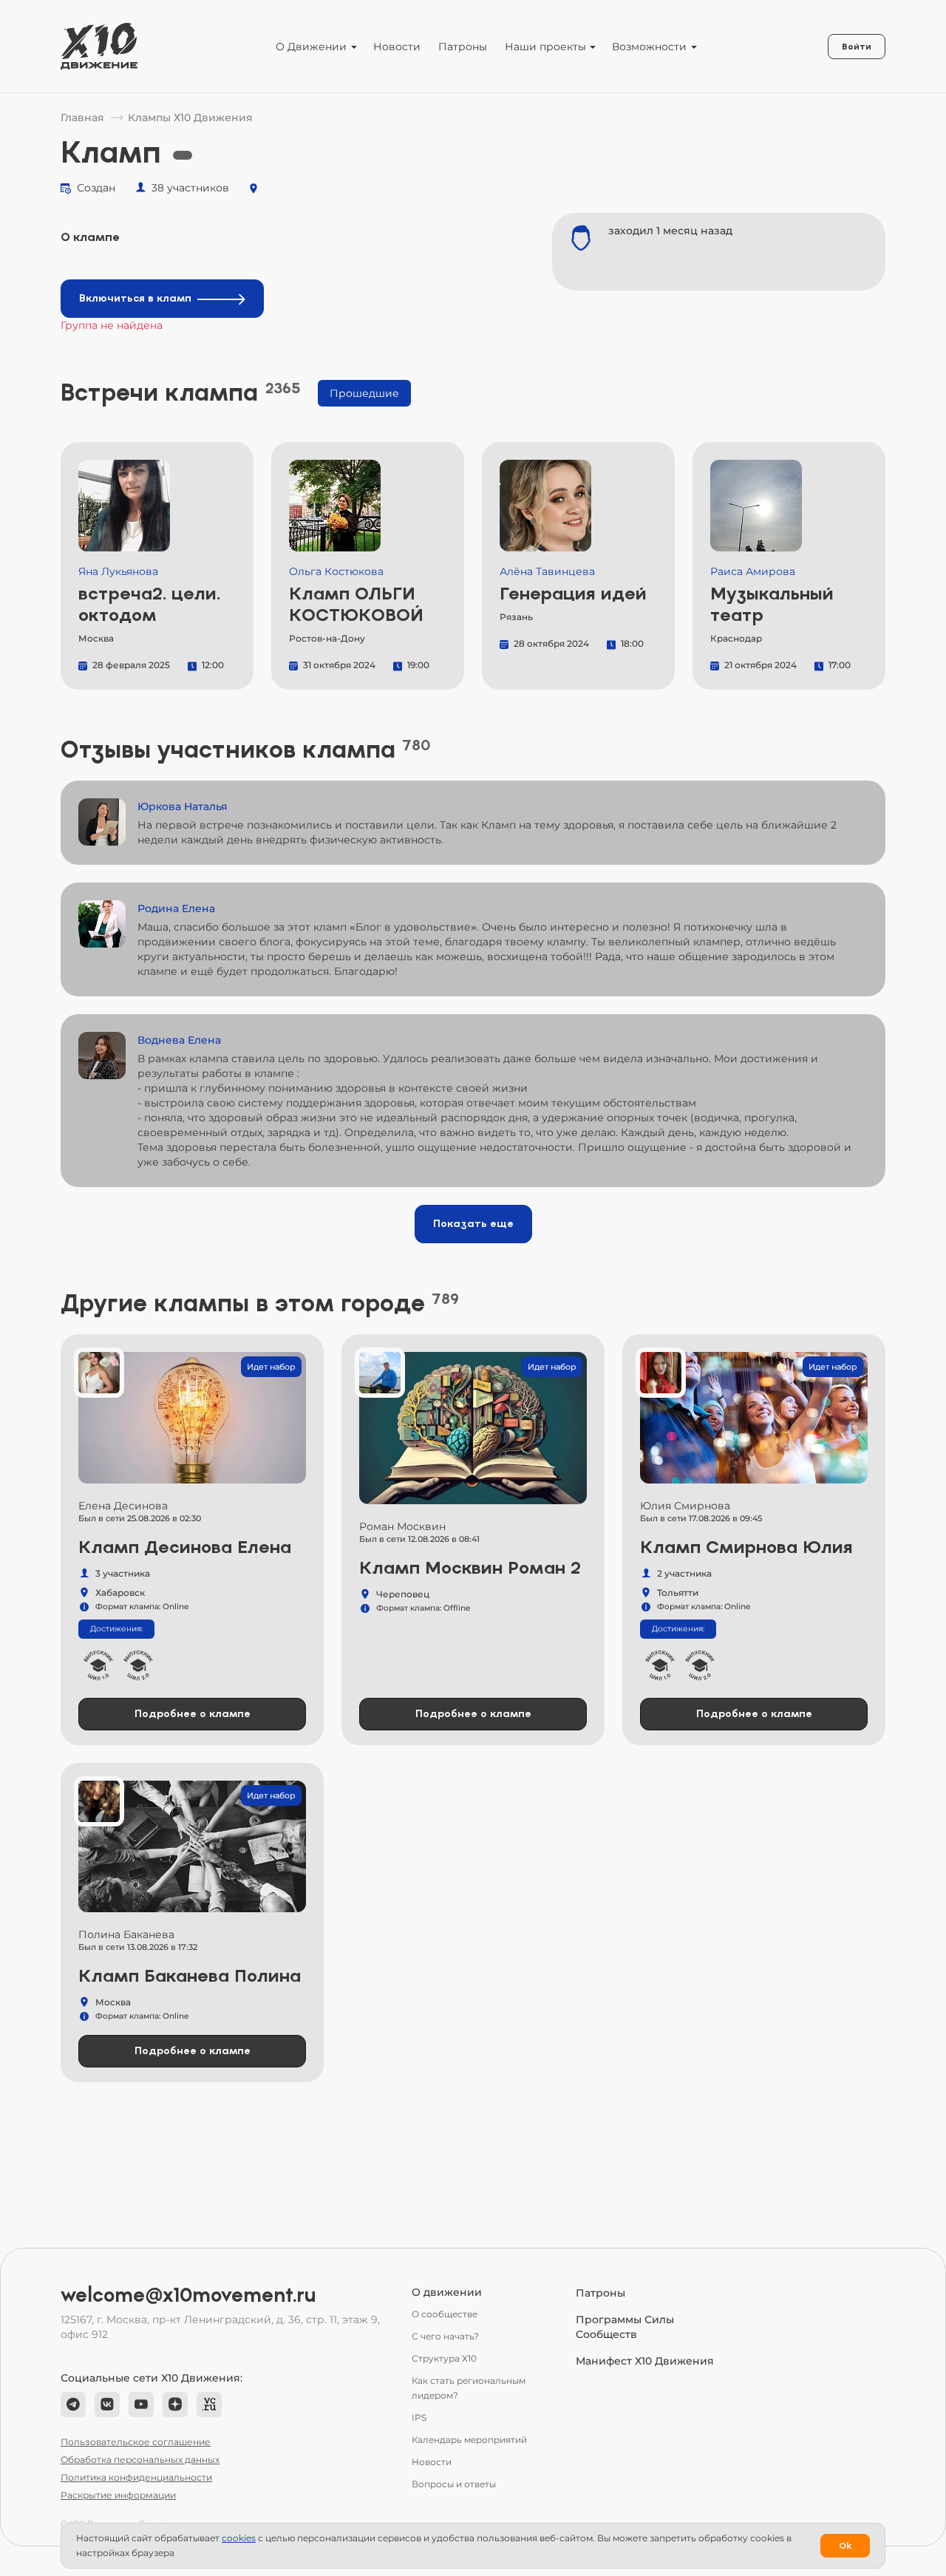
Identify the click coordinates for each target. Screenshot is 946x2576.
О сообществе (445, 2314)
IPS (419, 2417)
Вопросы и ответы (454, 2484)
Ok (845, 2546)
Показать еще (473, 1224)
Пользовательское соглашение (136, 2442)
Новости (397, 47)
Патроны (463, 47)
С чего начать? (445, 2336)
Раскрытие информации (118, 2495)
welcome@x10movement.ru (188, 2295)
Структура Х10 (444, 2358)
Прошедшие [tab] (364, 393)
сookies (239, 2538)
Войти (857, 47)
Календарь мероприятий (469, 2440)
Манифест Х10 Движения (645, 2361)
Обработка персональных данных (140, 2460)
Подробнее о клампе (193, 1714)
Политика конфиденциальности (136, 2477)
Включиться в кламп (135, 298)
